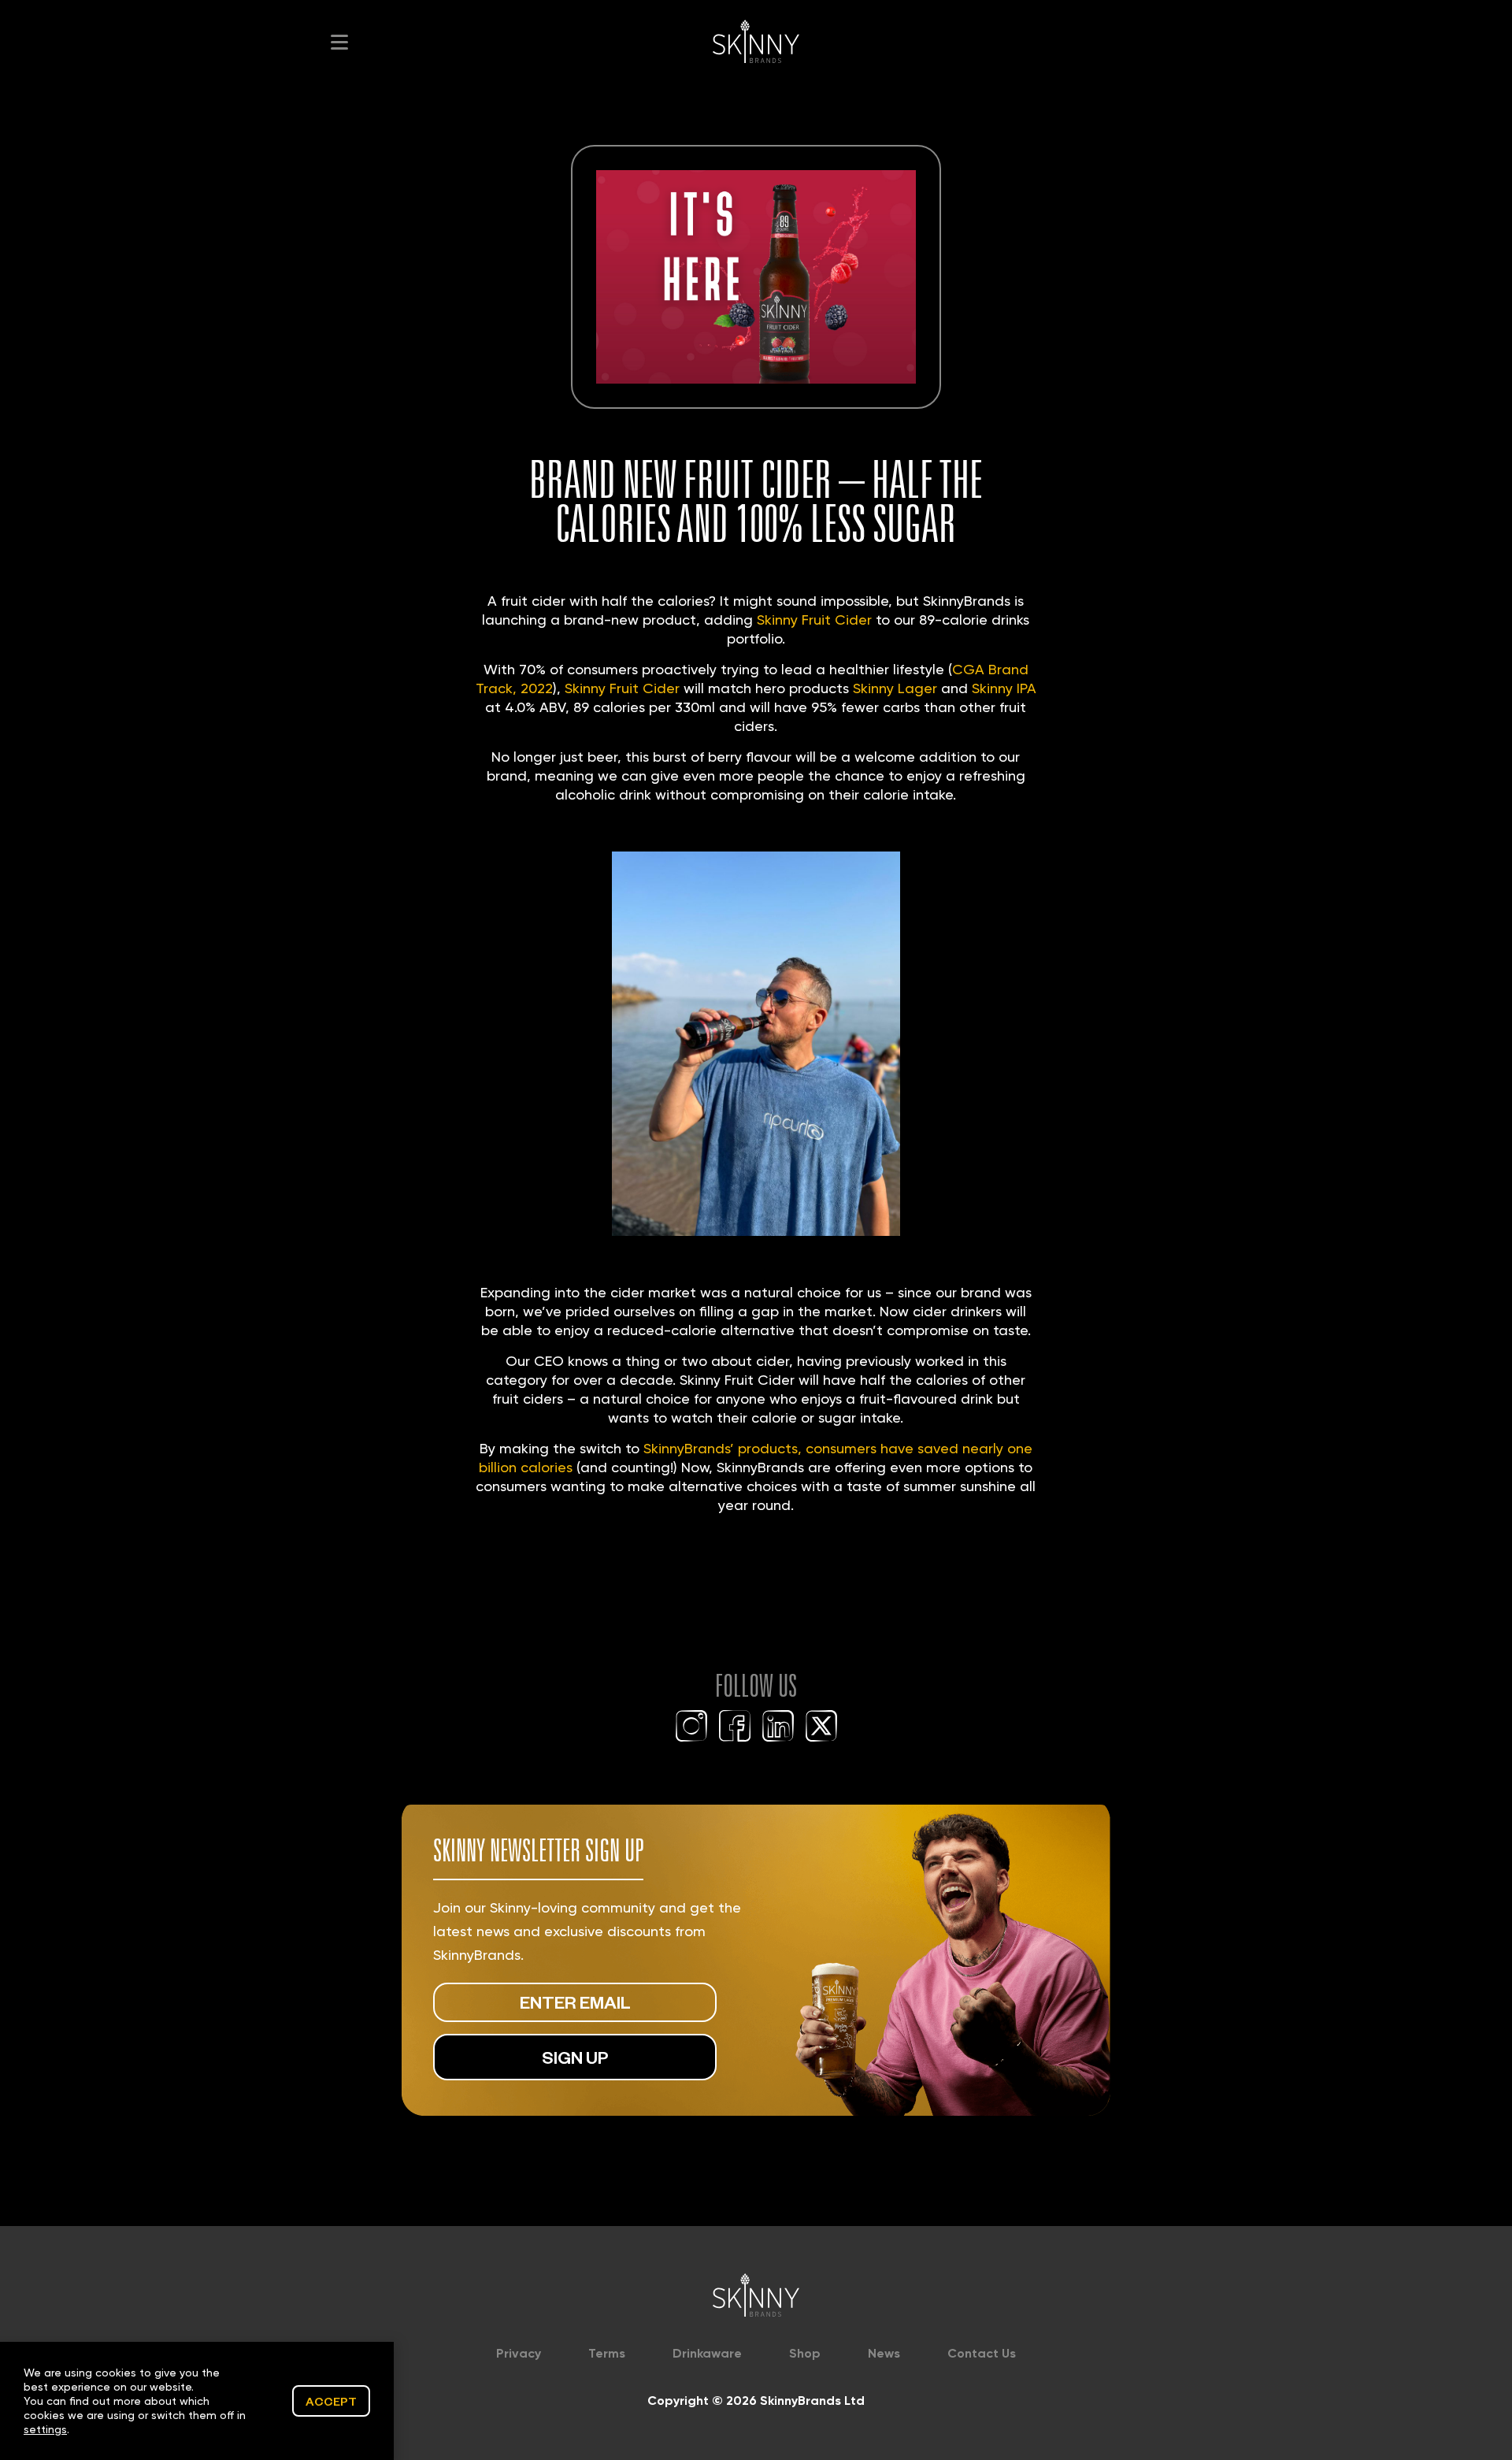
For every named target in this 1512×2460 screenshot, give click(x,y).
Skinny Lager (895, 688)
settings (45, 2429)
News (884, 2353)
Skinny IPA (1004, 688)
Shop (805, 2353)
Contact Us (982, 2353)
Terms (607, 2353)
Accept (331, 2401)
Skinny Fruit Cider (814, 620)
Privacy (519, 2353)
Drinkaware (707, 2353)
